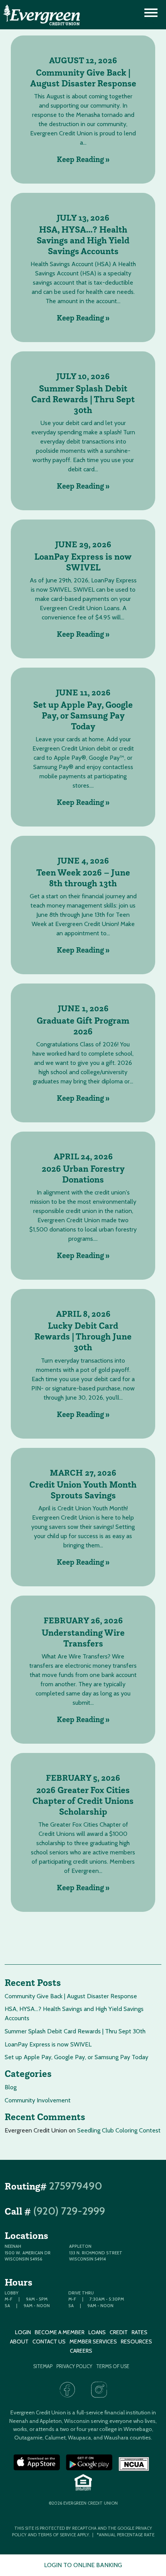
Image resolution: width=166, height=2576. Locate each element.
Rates (140, 2332)
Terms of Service (57, 2535)
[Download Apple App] (37, 2463)
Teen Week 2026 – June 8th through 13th (83, 878)
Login (23, 2332)
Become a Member (60, 2332)
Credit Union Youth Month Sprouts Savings (83, 1490)
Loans (97, 2332)
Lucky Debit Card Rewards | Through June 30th (83, 1336)
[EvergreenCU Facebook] (67, 2390)
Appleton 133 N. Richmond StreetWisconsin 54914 (96, 2253)
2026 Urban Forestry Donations (83, 1174)
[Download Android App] (89, 2463)
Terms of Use (113, 2366)
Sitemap (43, 2366)
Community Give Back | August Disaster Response (83, 78)
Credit (119, 2332)
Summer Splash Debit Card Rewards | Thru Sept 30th (83, 399)
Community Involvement (38, 2100)
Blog (11, 2087)
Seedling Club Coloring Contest (119, 2130)
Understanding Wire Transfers (83, 1638)
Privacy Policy (74, 2366)
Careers (81, 2351)
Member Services (93, 2342)
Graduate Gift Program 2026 (83, 1026)
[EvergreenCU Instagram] (99, 2390)
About (19, 2342)
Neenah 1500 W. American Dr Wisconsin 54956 (28, 2253)
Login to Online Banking (83, 2565)
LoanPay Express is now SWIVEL (83, 562)
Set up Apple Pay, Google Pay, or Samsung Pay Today (83, 715)
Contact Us (49, 2342)
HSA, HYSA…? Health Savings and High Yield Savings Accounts (83, 240)
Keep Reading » (83, 159)
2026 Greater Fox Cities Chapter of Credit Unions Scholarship (83, 1801)
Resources (136, 2342)
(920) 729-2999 (69, 2211)
